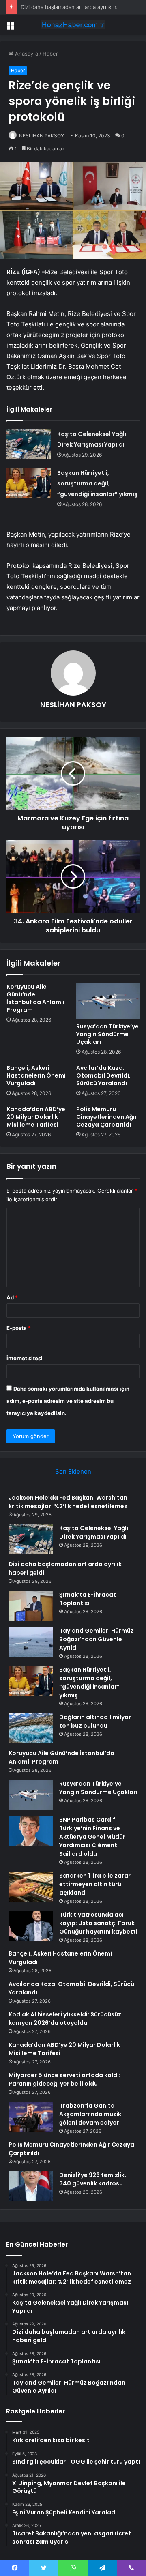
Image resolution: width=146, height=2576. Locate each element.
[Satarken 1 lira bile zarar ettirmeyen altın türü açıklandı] (31, 1887)
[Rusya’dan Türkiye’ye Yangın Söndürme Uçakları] (108, 1001)
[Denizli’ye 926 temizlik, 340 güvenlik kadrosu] (31, 2186)
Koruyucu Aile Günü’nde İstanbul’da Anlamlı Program (35, 998)
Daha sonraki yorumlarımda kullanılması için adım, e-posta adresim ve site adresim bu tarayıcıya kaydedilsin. (68, 1401)
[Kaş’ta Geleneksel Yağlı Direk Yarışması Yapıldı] (29, 444)
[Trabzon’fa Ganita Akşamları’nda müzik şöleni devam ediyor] (31, 2117)
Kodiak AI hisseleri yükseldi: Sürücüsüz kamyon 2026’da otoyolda (65, 2019)
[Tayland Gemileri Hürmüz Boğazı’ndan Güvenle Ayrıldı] (31, 1642)
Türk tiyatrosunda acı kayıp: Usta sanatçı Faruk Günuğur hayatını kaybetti (98, 1923)
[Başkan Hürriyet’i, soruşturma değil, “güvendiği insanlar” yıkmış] (29, 483)
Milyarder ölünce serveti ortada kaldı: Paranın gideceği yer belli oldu (64, 2079)
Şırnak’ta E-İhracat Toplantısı (88, 1599)
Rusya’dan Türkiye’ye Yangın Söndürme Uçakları (107, 1034)
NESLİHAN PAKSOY (73, 705)
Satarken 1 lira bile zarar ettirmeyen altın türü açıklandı (95, 1884)
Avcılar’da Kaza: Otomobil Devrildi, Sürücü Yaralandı (103, 1075)
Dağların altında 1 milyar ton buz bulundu (95, 1721)
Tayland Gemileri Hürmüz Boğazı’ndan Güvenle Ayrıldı (97, 1639)
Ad (12, 1297)
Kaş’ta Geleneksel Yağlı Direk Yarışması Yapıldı (94, 1532)
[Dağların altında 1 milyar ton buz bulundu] (31, 1728)
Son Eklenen (73, 1472)
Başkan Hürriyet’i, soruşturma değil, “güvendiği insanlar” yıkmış (97, 483)
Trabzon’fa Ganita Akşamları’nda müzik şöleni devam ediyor (90, 2114)
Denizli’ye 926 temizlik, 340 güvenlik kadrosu (93, 2179)
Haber (50, 54)
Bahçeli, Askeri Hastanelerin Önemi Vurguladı (36, 1075)
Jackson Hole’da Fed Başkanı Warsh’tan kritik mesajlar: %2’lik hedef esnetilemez (68, 1502)
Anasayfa (26, 54)
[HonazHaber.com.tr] (73, 25)
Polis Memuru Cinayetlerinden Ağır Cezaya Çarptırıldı (107, 1117)
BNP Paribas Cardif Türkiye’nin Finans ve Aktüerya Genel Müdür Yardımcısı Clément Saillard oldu (92, 1837)
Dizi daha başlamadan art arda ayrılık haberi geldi (82, 7)
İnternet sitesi (25, 1358)
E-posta (19, 1328)
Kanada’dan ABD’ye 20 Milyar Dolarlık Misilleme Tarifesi (36, 1117)
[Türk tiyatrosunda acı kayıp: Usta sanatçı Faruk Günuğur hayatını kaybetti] (31, 1926)
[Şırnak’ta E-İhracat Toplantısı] (31, 1606)
